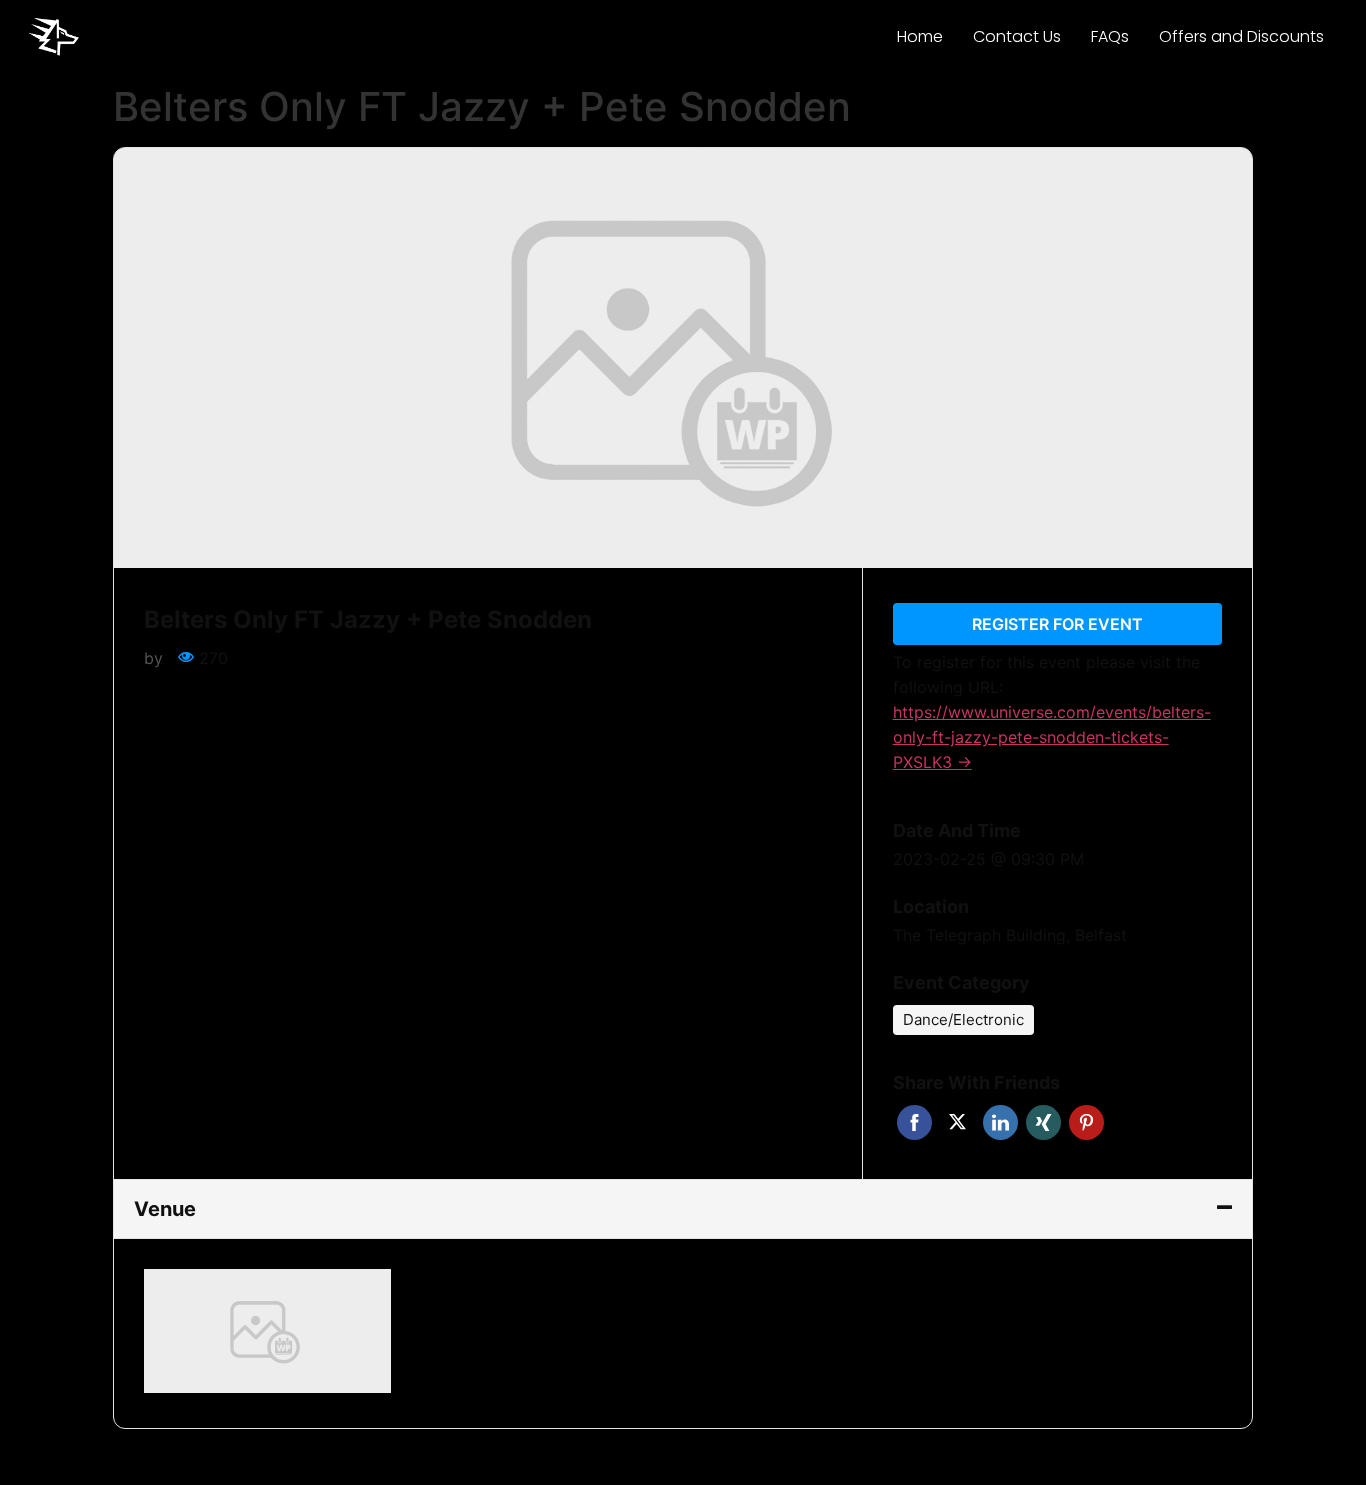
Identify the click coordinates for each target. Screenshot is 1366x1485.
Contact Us (1017, 36)
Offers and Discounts (1241, 36)
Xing (1043, 1122)
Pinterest (1086, 1122)
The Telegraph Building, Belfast (1010, 935)
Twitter (957, 1122)
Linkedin (1000, 1122)
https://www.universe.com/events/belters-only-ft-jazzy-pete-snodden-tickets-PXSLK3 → (1052, 737)
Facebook (914, 1122)
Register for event (1057, 624)
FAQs (1110, 36)
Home (920, 36)
